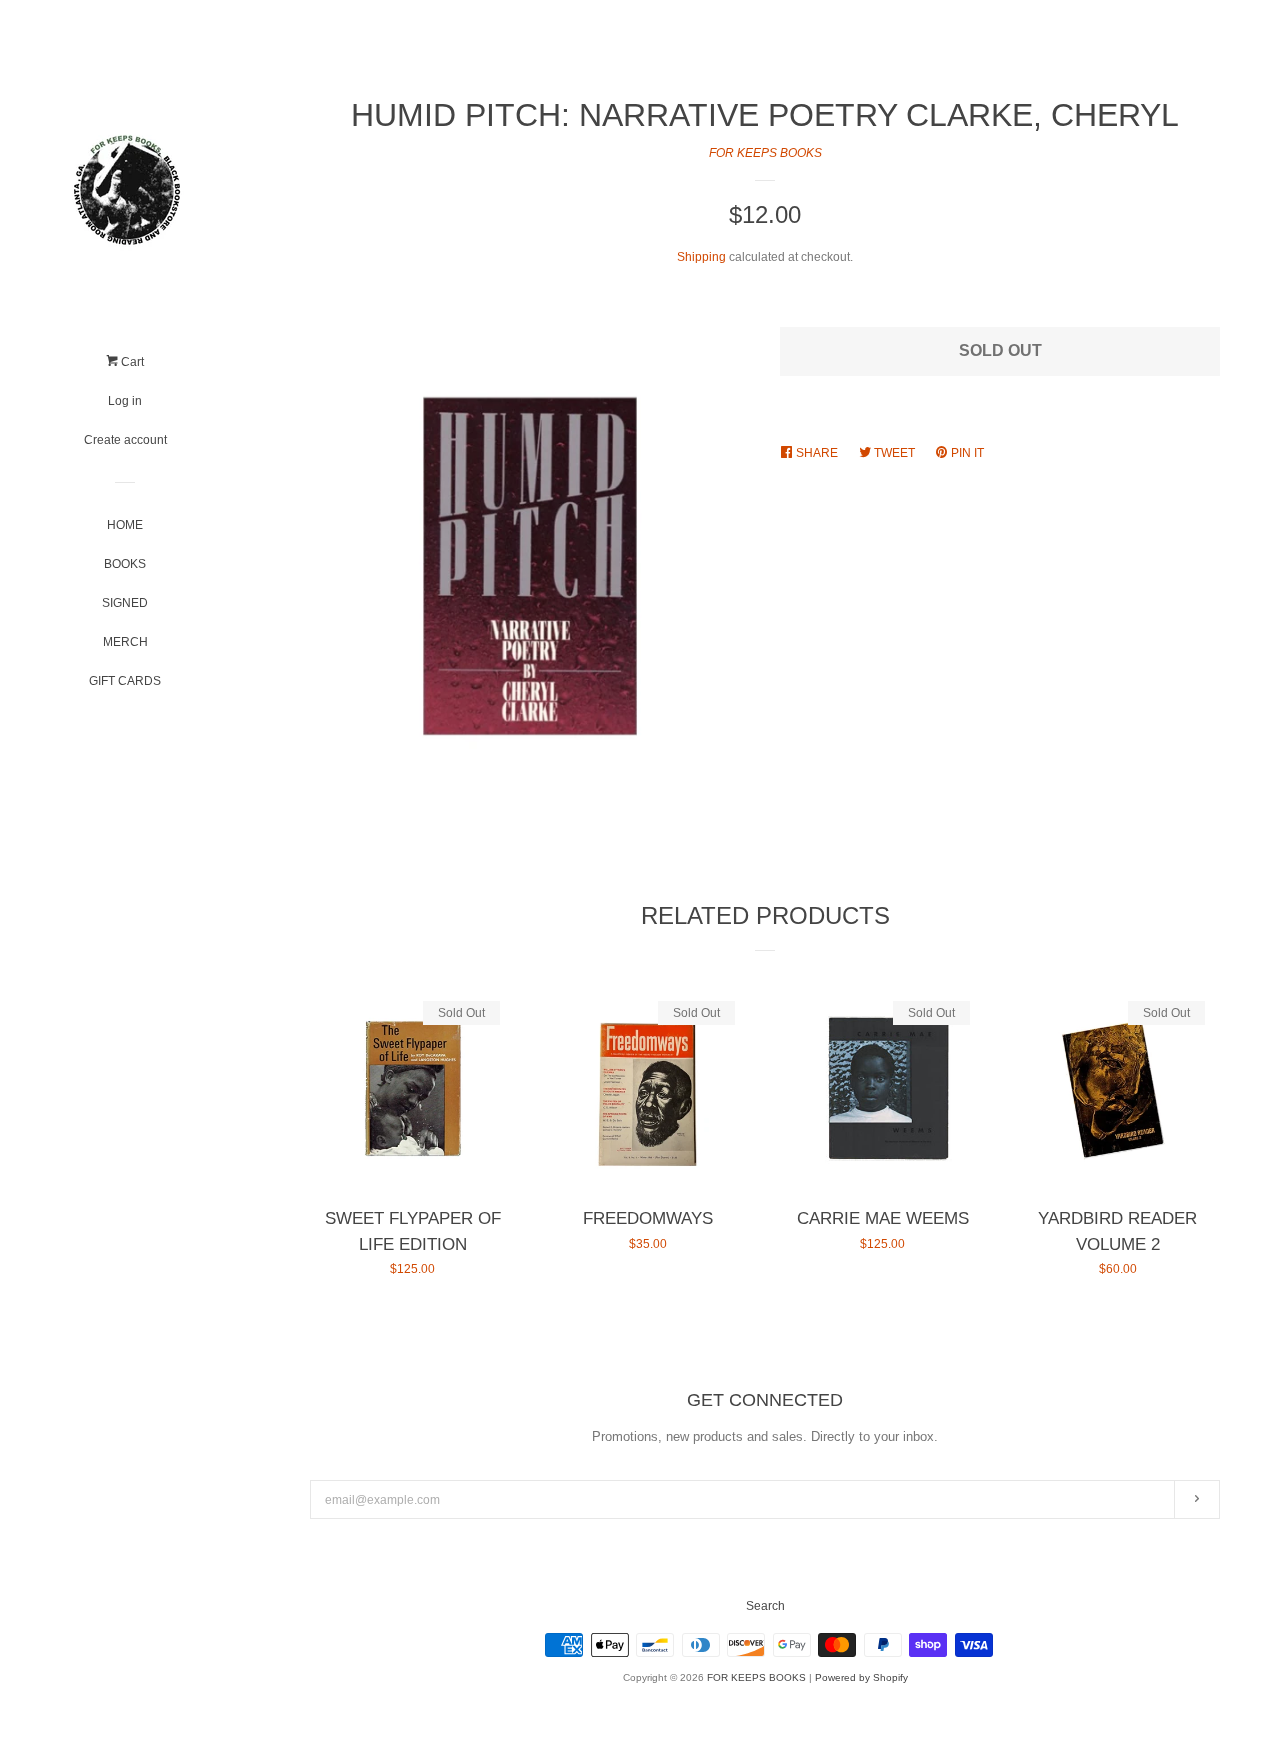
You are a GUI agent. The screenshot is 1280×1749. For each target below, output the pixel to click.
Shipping (701, 257)
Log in (125, 401)
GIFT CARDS (125, 681)
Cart (131, 362)
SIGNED (125, 603)
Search (765, 1606)
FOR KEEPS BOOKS (765, 153)
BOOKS (125, 564)
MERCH (125, 642)
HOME (125, 525)
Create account (125, 440)
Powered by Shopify (861, 1677)
